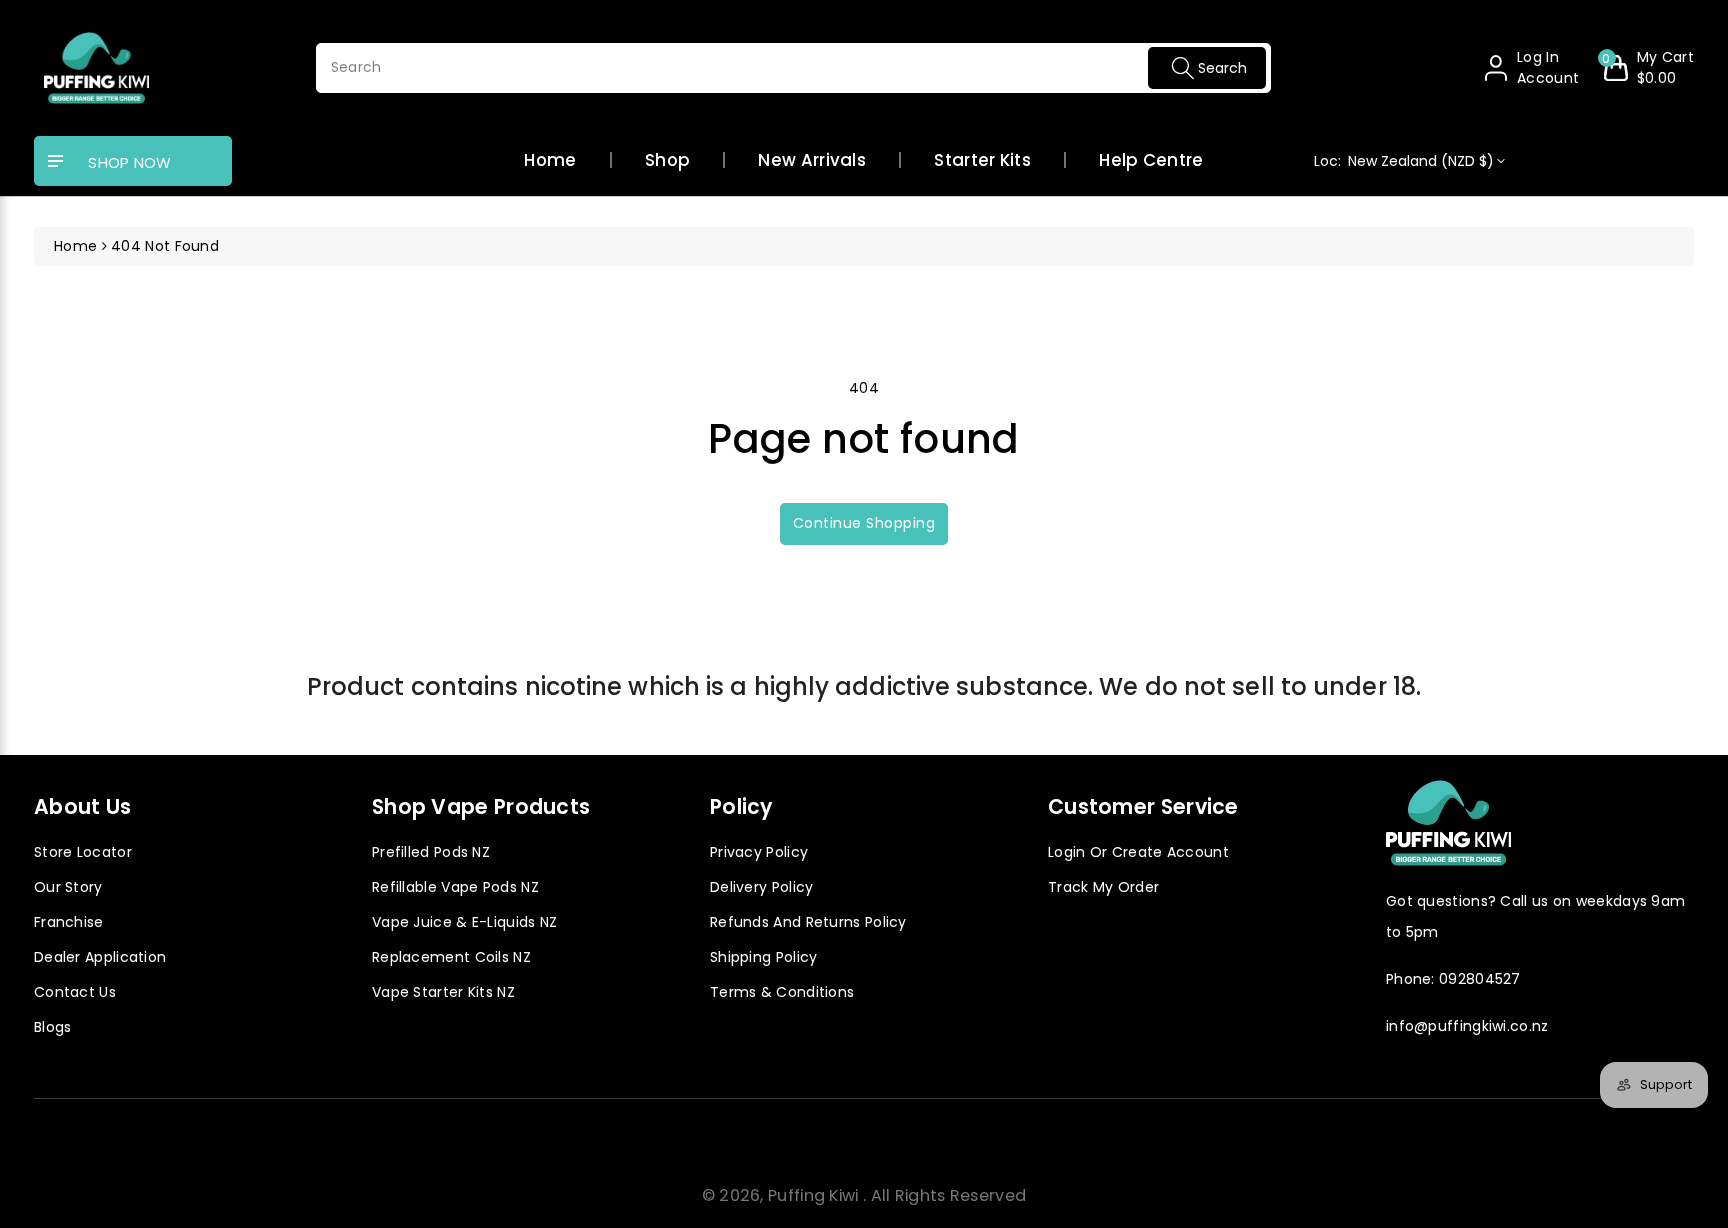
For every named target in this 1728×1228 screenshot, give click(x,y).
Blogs (53, 1027)
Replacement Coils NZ (451, 957)
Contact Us (75, 992)
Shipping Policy (764, 957)
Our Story (68, 887)
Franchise (69, 922)
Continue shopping (864, 523)
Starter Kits (982, 161)
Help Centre (1151, 161)
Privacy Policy (759, 852)
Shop (667, 161)
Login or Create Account (1138, 852)
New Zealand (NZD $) (1404, 161)
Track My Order (1103, 887)
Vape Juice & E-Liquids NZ (465, 922)
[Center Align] (56, 162)
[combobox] (794, 68)
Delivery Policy (762, 887)
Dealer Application (100, 957)
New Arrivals (812, 161)
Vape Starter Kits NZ (443, 992)
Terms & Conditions (782, 992)
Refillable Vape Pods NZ (455, 887)
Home (550, 161)
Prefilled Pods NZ (431, 852)
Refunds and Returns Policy (808, 922)
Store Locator (83, 852)
